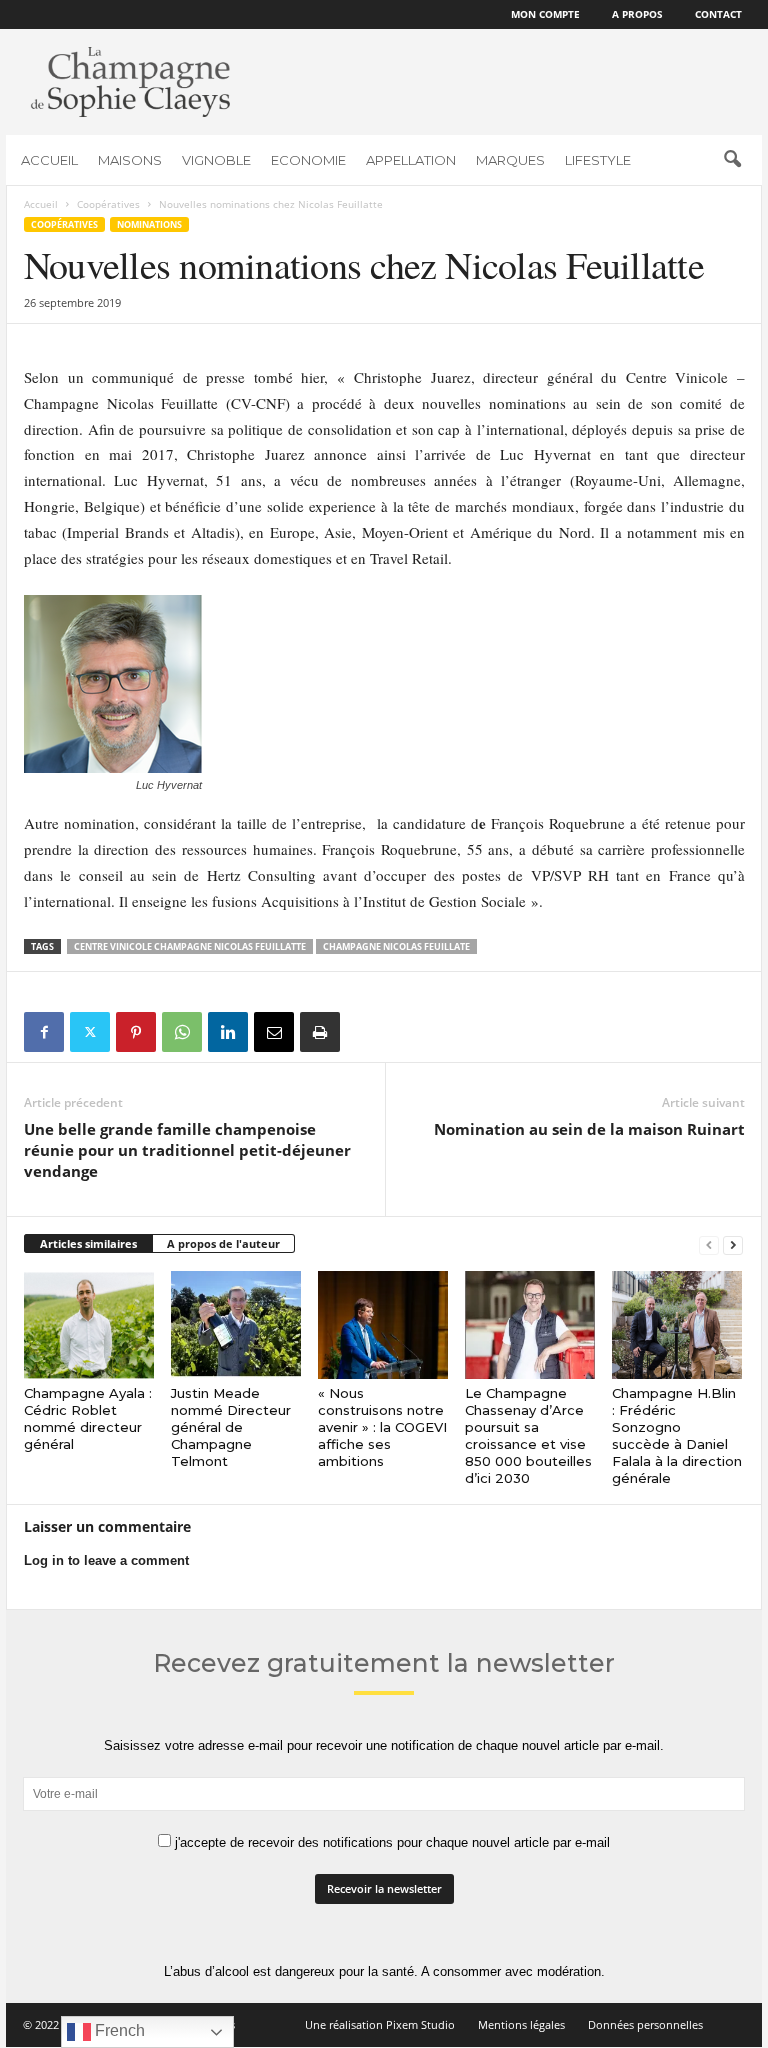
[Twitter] (90, 1032)
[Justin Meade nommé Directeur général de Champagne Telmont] (236, 1325)
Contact (718, 14)
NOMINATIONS (149, 224)
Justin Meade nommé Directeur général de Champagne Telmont (231, 1427)
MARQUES (510, 160)
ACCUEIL (49, 160)
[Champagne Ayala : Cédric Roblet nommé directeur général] (89, 1325)
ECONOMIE (308, 160)
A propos (637, 14)
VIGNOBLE (216, 160)
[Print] (320, 1032)
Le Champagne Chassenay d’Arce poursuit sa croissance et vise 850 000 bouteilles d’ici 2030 (528, 1435)
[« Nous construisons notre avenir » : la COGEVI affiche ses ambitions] (383, 1325)
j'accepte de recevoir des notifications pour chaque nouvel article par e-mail (390, 1842)
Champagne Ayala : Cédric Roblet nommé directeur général (88, 1418)
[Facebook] (44, 1032)
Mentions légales (521, 2024)
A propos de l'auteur (223, 1243)
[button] (732, 160)
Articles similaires (88, 1243)
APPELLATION (411, 160)
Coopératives (108, 204)
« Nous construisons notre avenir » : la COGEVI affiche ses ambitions (382, 1427)
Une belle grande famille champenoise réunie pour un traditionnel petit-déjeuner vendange (187, 1150)
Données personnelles (645, 2024)
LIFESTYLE (598, 160)
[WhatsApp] (182, 1032)
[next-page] (733, 1244)
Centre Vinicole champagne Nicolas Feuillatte (190, 946)
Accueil (41, 204)
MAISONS (130, 160)
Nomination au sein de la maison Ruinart (589, 1129)
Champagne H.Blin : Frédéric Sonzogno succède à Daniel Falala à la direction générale (677, 1435)
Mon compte (545, 14)
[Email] (274, 1032)
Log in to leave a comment (106, 1560)
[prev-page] (709, 1244)
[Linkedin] (228, 1032)
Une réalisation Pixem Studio (380, 2024)
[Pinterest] (136, 1032)
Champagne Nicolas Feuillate (396, 946)
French (118, 2030)
